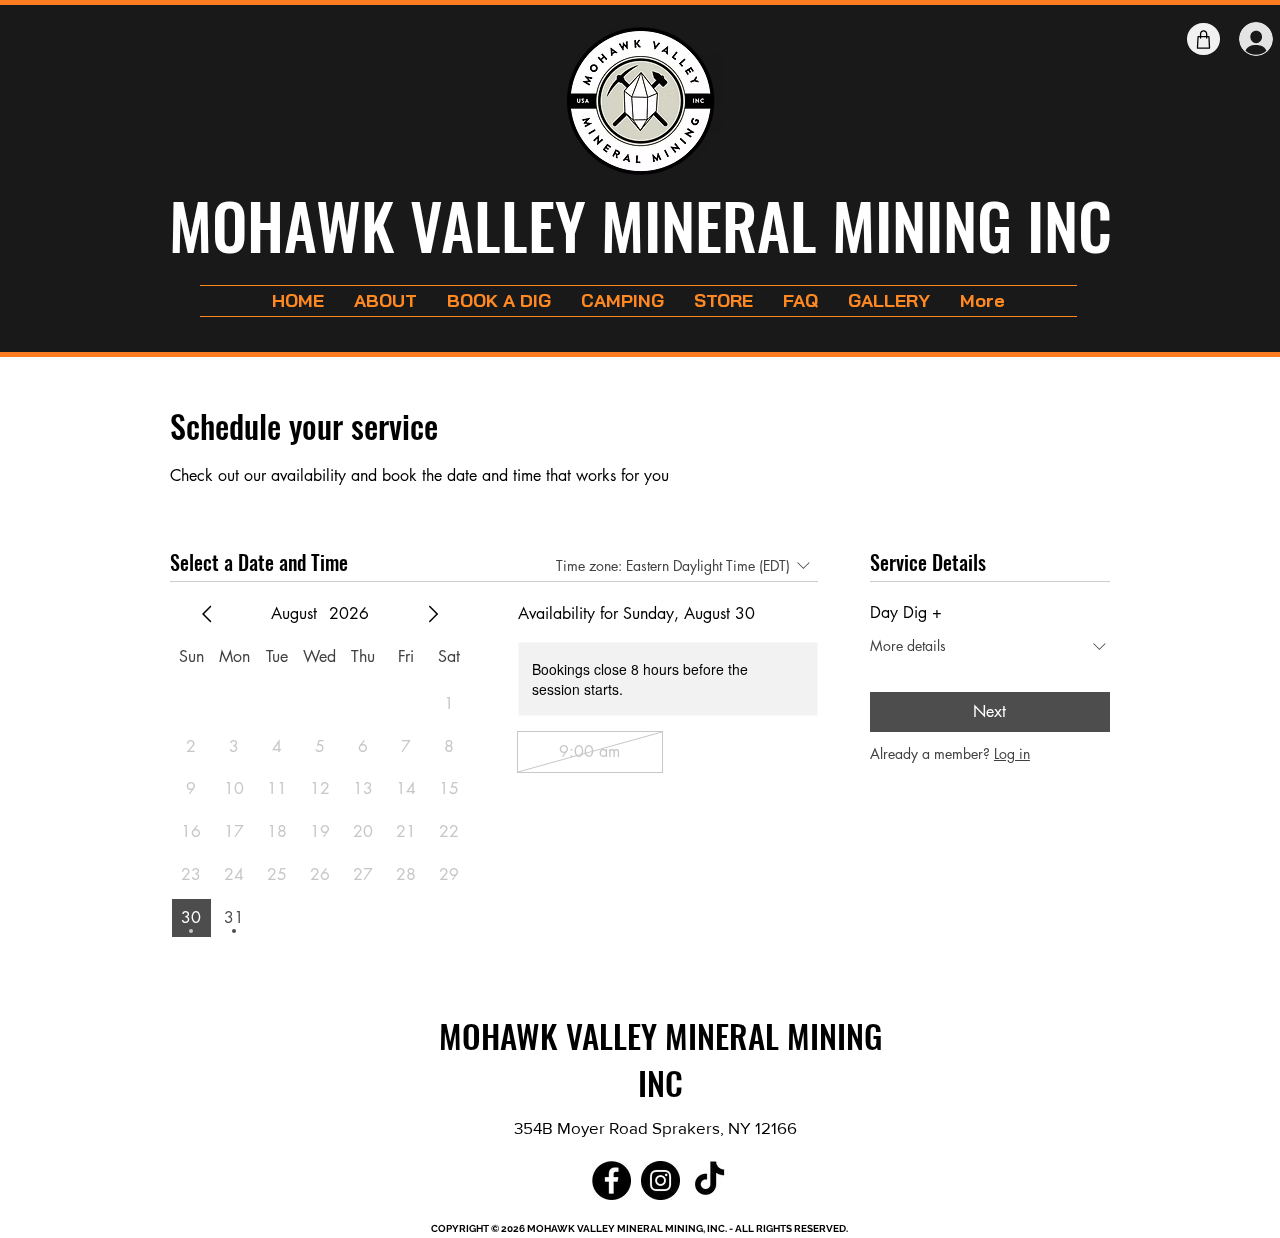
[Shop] (1203, 39)
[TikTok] (709, 1180)
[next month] (433, 614)
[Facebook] (611, 1180)
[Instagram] (660, 1180)
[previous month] (207, 614)
